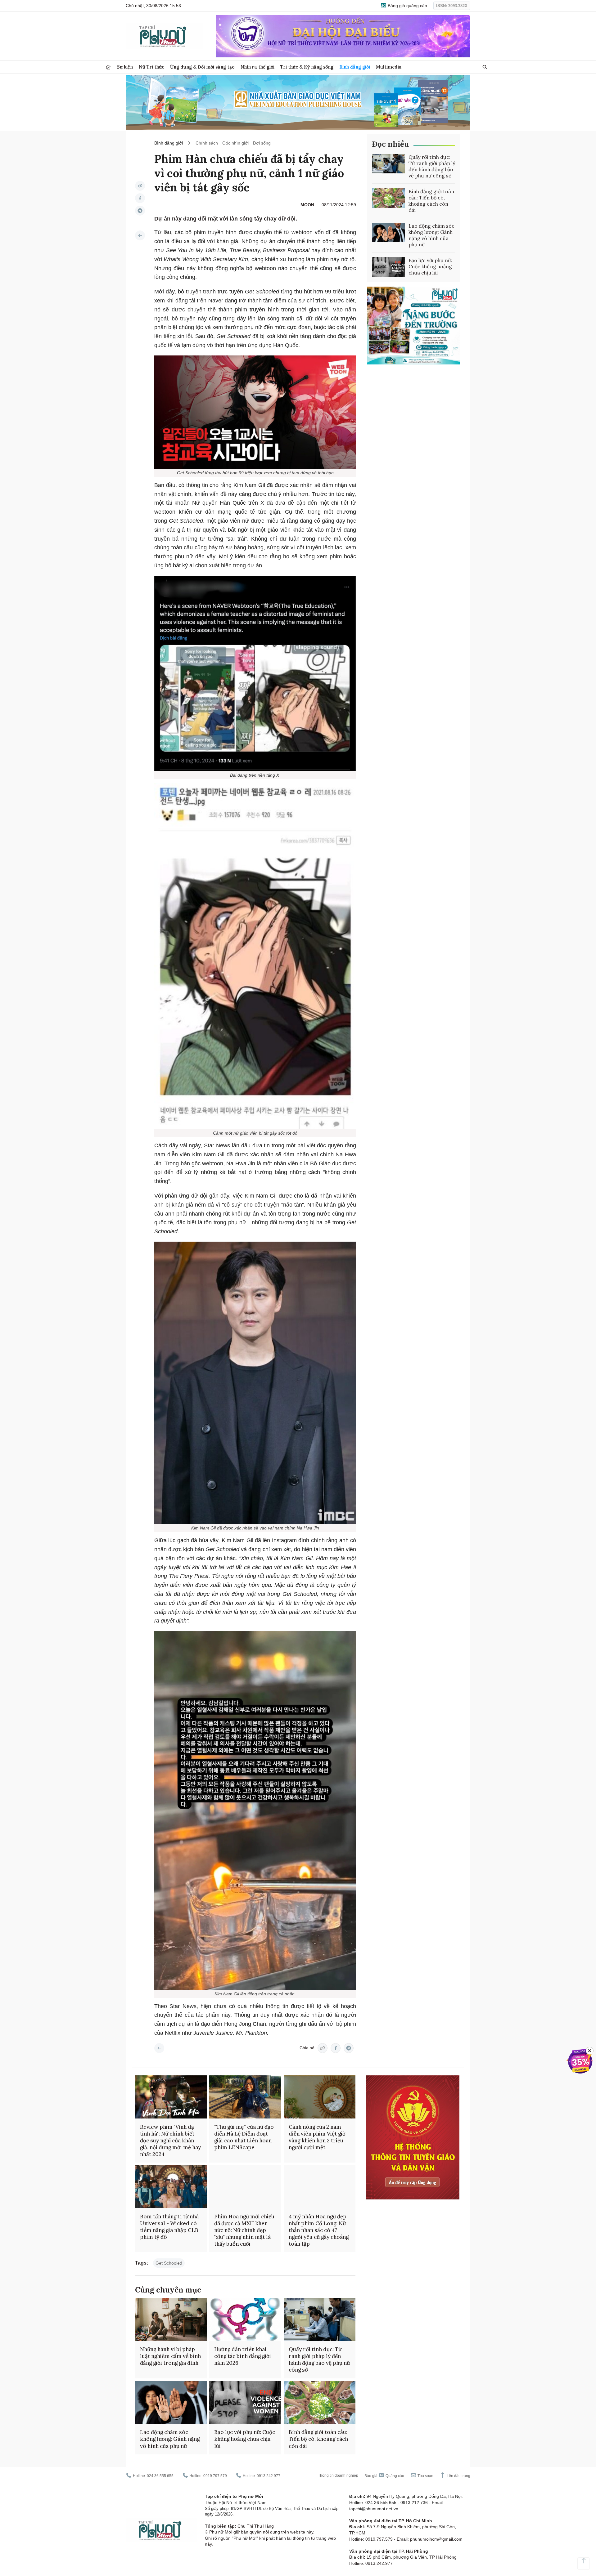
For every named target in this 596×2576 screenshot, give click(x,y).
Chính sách (207, 143)
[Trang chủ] (108, 67)
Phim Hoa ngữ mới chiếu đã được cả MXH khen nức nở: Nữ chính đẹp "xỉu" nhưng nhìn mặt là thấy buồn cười (244, 2230)
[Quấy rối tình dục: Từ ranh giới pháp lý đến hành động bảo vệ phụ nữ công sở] (388, 164)
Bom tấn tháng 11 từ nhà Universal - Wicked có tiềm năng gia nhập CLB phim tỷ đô (169, 2227)
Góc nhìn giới (235, 143)
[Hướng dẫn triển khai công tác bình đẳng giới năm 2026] (245, 2319)
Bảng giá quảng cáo (407, 6)
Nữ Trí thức (151, 67)
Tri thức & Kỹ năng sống (307, 67)
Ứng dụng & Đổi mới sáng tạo (202, 67)
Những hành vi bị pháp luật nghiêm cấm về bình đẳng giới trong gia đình (170, 2356)
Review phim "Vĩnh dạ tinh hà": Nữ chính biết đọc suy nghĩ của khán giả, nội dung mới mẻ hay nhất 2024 (170, 2141)
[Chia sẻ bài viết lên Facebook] (140, 198)
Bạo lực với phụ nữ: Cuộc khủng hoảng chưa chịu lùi (430, 266)
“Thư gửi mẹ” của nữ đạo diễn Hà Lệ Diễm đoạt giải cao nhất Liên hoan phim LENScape (244, 2137)
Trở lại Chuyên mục (159, 2048)
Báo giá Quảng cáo (384, 2476)
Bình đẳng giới (355, 67)
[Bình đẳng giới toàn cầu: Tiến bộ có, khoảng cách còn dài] (388, 198)
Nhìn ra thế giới (257, 67)
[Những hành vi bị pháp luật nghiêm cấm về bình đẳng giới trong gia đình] (171, 2319)
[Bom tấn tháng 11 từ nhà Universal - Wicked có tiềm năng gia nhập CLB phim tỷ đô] (171, 2187)
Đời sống (262, 143)
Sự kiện (125, 67)
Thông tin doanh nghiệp (338, 2476)
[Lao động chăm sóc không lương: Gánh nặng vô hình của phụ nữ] (388, 233)
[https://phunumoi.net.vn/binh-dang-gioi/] (140, 235)
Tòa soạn (425, 2476)
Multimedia (389, 67)
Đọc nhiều (390, 144)
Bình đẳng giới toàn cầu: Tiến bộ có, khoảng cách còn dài (431, 201)
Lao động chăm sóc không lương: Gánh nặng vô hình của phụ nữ (431, 235)
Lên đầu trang (458, 2476)
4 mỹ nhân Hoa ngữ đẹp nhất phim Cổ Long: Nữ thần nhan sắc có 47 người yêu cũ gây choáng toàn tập (319, 2230)
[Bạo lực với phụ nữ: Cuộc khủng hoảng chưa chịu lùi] (388, 267)
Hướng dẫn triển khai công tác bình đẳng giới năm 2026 (243, 2356)
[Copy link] (140, 186)
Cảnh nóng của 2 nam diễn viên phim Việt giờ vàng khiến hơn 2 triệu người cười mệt (317, 2137)
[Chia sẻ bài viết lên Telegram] (140, 211)
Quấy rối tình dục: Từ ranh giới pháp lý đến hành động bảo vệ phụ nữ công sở (432, 166)
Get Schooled (169, 2263)
